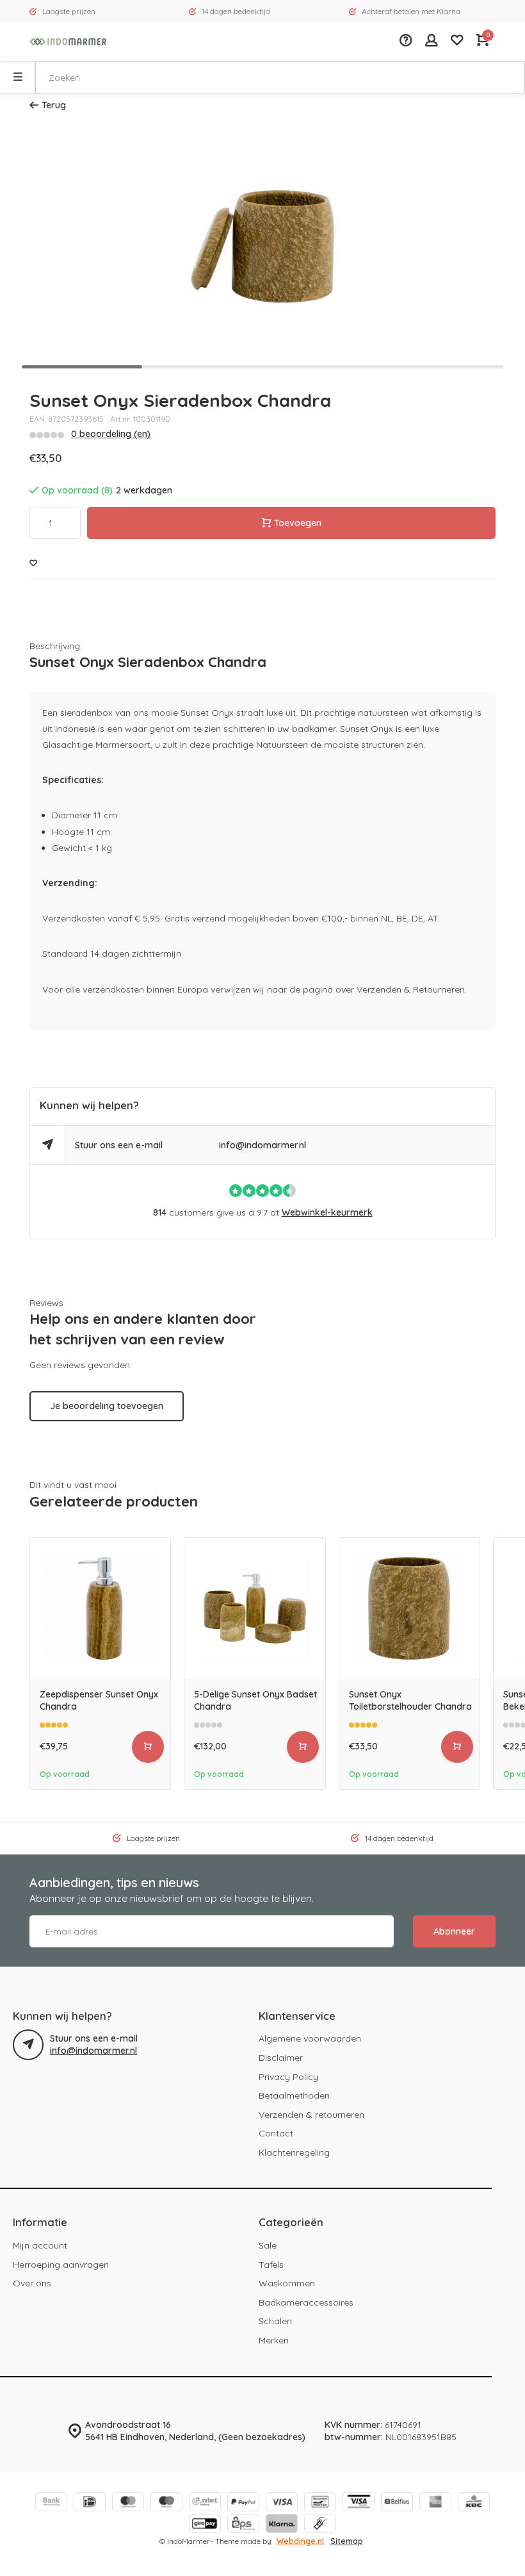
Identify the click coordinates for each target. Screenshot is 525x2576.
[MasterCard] (128, 2503)
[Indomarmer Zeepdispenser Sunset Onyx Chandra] (100, 1608)
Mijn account (40, 2245)
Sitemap (347, 2541)
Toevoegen (298, 523)
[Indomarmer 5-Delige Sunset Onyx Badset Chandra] (254, 1608)
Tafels (271, 2265)
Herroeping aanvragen (61, 2265)
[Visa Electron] (359, 2503)
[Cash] (320, 2525)
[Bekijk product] (148, 1747)
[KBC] (474, 2503)
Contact (276, 2133)
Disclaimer (281, 2058)
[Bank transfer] (51, 2503)
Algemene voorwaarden (310, 2038)
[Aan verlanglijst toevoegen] (33, 564)
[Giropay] (205, 2525)
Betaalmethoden (294, 2095)
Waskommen (287, 2283)
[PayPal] (243, 2503)
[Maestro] (166, 2503)
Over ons (32, 2283)
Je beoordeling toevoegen (107, 1406)
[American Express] (435, 2503)
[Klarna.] (282, 2525)
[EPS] (243, 2525)
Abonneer (454, 1931)
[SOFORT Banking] (205, 2503)
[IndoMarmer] (68, 42)
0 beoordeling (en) (111, 434)
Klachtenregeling (294, 2152)
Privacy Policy (288, 2077)
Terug (54, 105)
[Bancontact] (320, 2503)
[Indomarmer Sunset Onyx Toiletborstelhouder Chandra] (409, 1608)
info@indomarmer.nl (262, 1145)
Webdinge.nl (300, 2541)
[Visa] (282, 2503)
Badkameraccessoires (306, 2302)
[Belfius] (397, 2503)
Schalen (275, 2321)
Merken (274, 2340)
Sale (268, 2245)
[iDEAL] (90, 2503)
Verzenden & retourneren (311, 2115)
